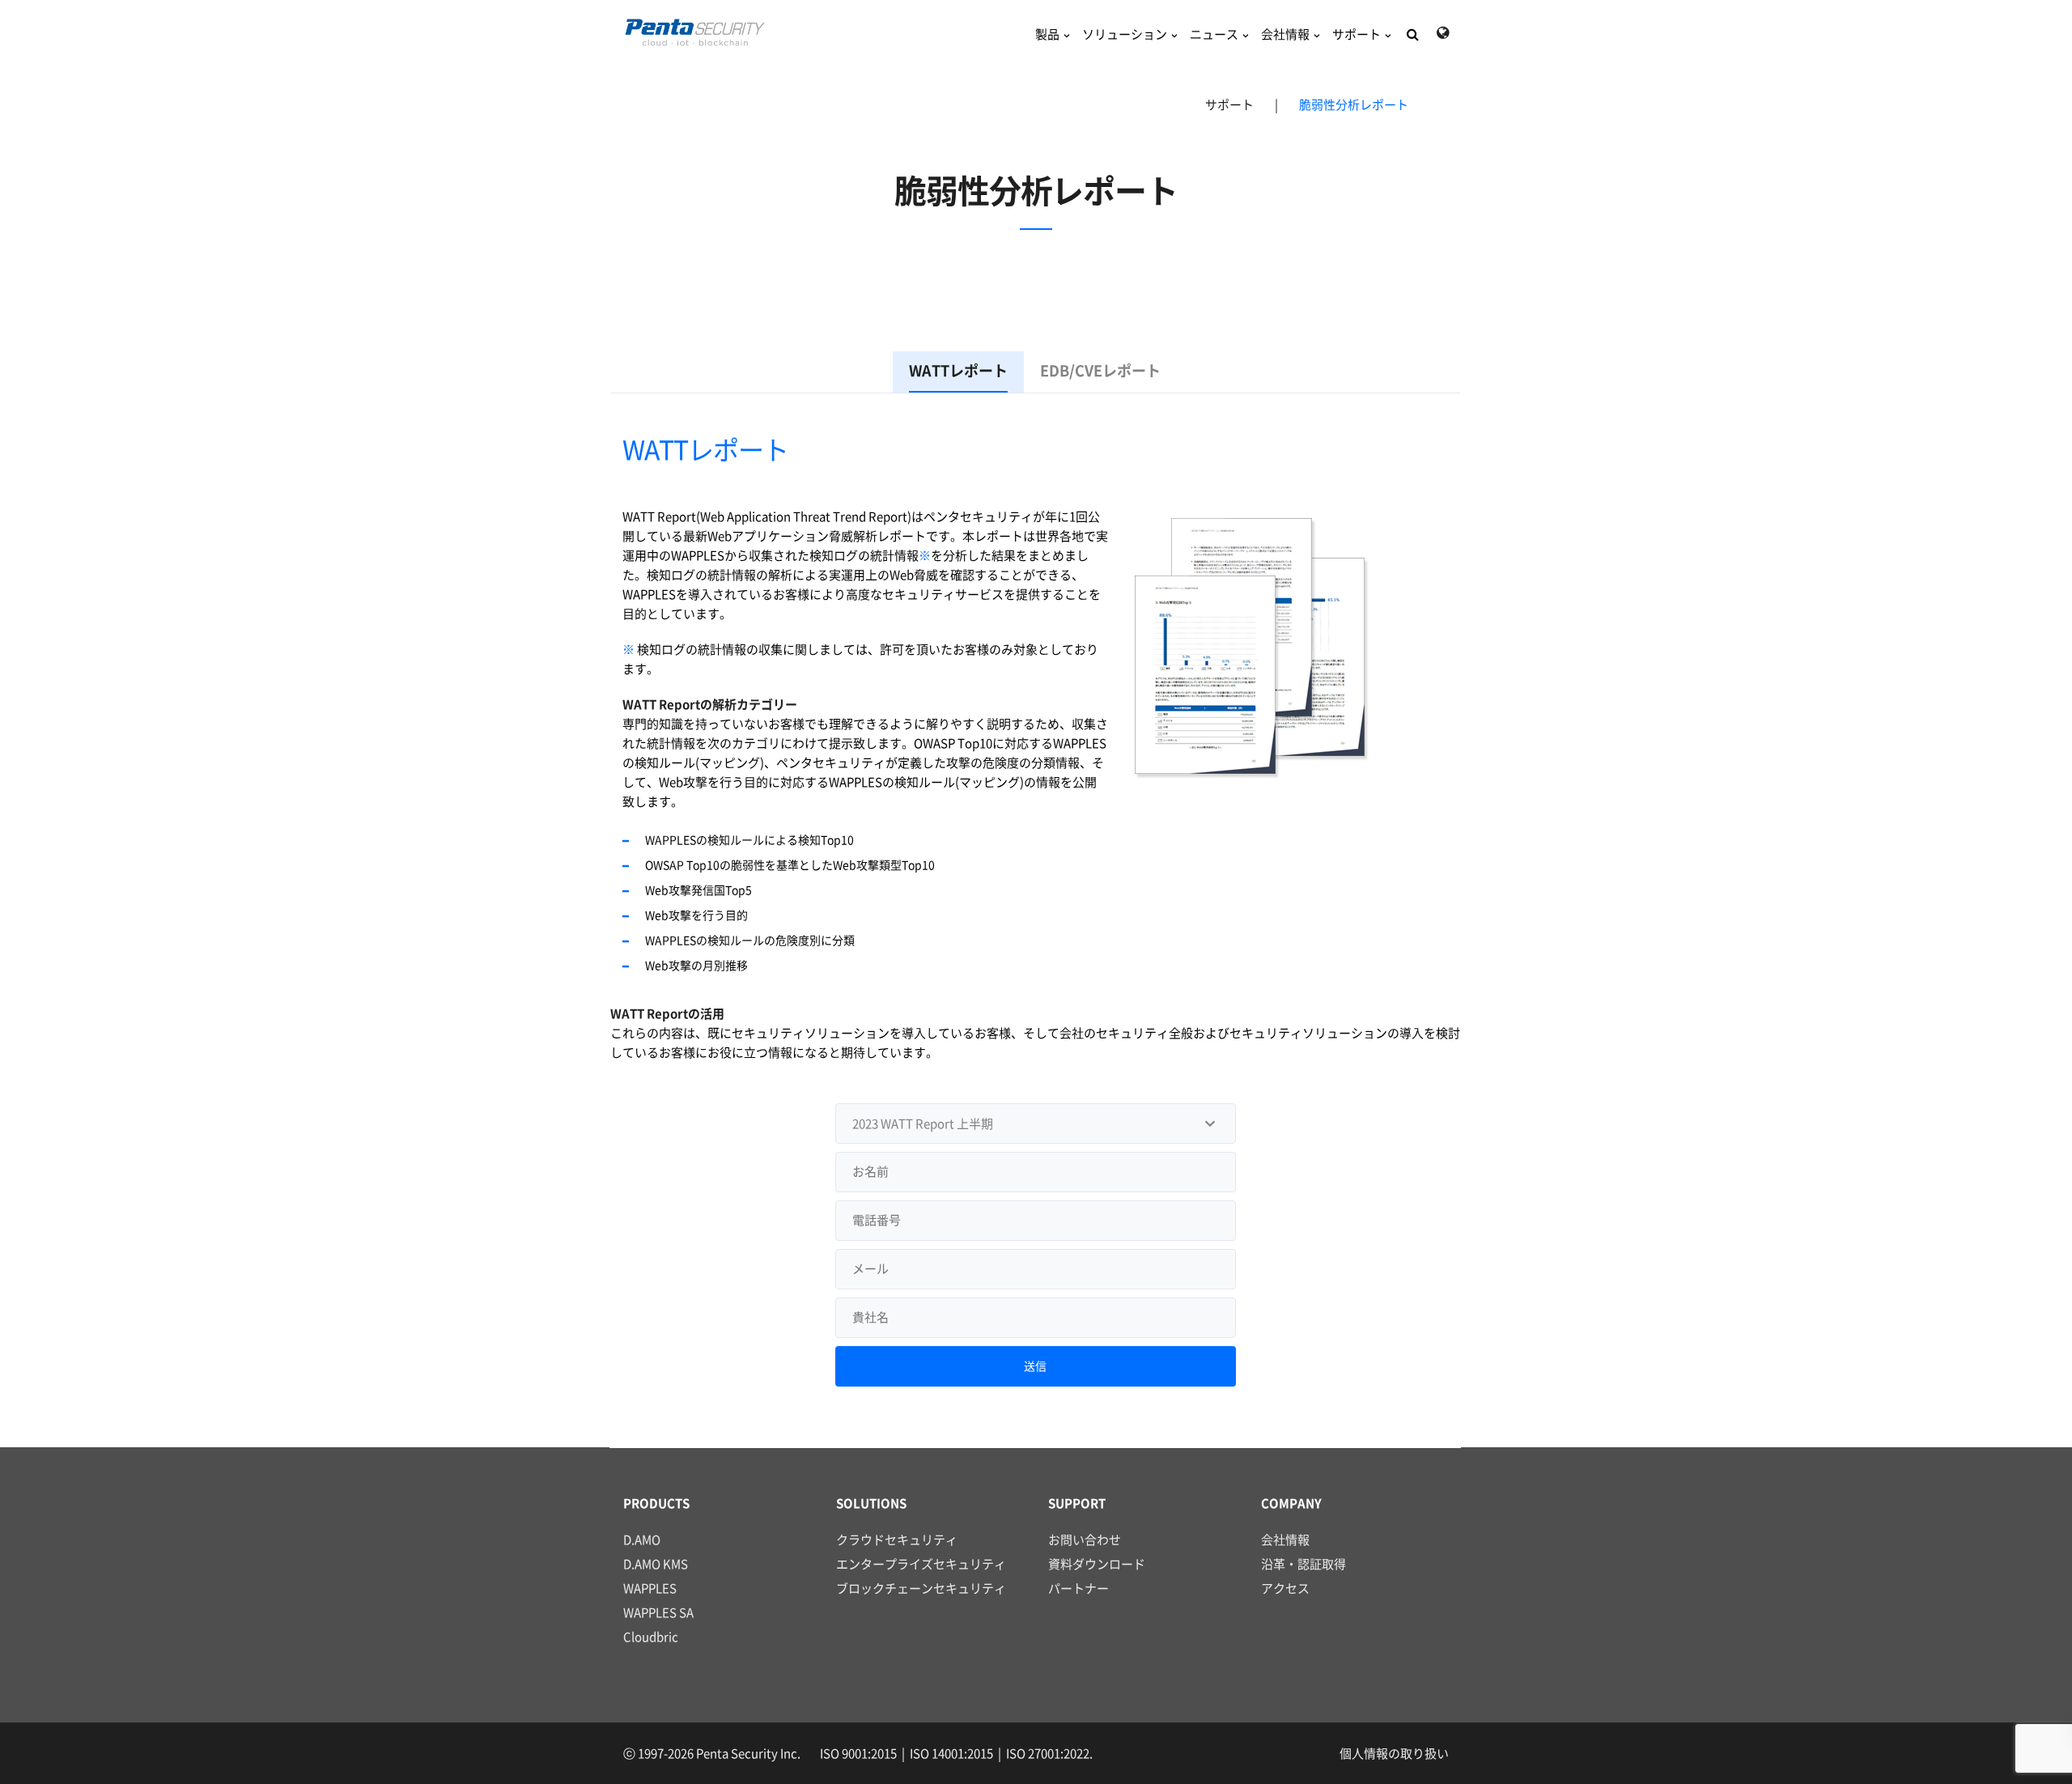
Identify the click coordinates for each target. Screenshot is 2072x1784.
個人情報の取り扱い (1394, 1754)
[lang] (1443, 33)
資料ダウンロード (1097, 1564)
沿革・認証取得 (1303, 1564)
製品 (1047, 34)
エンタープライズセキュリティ (921, 1564)
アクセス (1285, 1589)
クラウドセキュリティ (897, 1540)
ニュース (1214, 34)
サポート (1357, 34)
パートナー (1078, 1589)
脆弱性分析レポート (1354, 105)
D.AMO (642, 1540)
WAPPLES (650, 1589)
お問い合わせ (1085, 1540)
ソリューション (1125, 34)
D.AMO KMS (656, 1564)
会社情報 (1285, 34)
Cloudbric (651, 1637)
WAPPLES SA (658, 1613)
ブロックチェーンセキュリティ (921, 1589)
